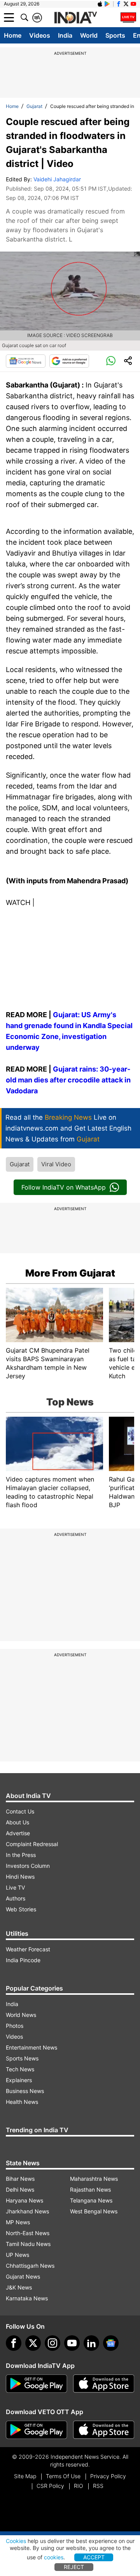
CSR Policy (50, 2486)
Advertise (18, 1833)
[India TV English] (75, 18)
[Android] (107, 4)
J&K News (19, 2287)
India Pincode (23, 1960)
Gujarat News (23, 2276)
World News (21, 2015)
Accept (94, 2557)
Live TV (15, 1887)
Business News (25, 2091)
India (65, 35)
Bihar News (20, 2179)
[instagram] (52, 2343)
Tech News (20, 2069)
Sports (115, 35)
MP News (18, 2222)
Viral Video (56, 1164)
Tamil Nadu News (28, 2244)
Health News (22, 2102)
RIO (79, 2486)
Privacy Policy (108, 2476)
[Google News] (26, 361)
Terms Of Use (63, 2476)
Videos (40, 35)
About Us (17, 1822)
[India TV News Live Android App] (37, 2384)
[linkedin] (91, 2343)
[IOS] (100, 4)
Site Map (25, 2476)
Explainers (19, 2080)
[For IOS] (104, 2430)
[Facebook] (14, 2343)
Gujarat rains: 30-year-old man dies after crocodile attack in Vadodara (68, 1080)
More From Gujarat (70, 1273)
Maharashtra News (94, 2179)
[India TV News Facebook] (119, 4)
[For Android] (37, 2430)
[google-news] (111, 2343)
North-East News (28, 2233)
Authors (16, 1898)
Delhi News (20, 2190)
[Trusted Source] (69, 361)
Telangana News (91, 2200)
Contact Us (20, 1811)
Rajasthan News (90, 2190)
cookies (54, 2557)
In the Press (21, 1855)
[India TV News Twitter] (126, 4)
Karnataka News (27, 2298)
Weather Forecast (28, 1949)
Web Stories (21, 1909)
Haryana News (24, 2200)
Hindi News (20, 1877)
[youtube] (72, 2343)
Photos (15, 2026)
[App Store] (104, 2384)
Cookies (16, 2541)
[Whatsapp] (111, 361)
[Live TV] (128, 17)
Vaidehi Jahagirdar (57, 179)
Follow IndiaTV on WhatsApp (64, 1187)
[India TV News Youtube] (133, 4)
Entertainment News (31, 2047)
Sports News (22, 2058)
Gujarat (34, 106)
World (89, 35)
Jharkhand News (27, 2211)
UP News (17, 2255)
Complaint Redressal (32, 1844)
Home (13, 35)
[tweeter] (33, 2343)
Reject (74, 2567)
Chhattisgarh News (30, 2266)
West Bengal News (94, 2211)
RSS (98, 2486)
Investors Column (28, 1866)
